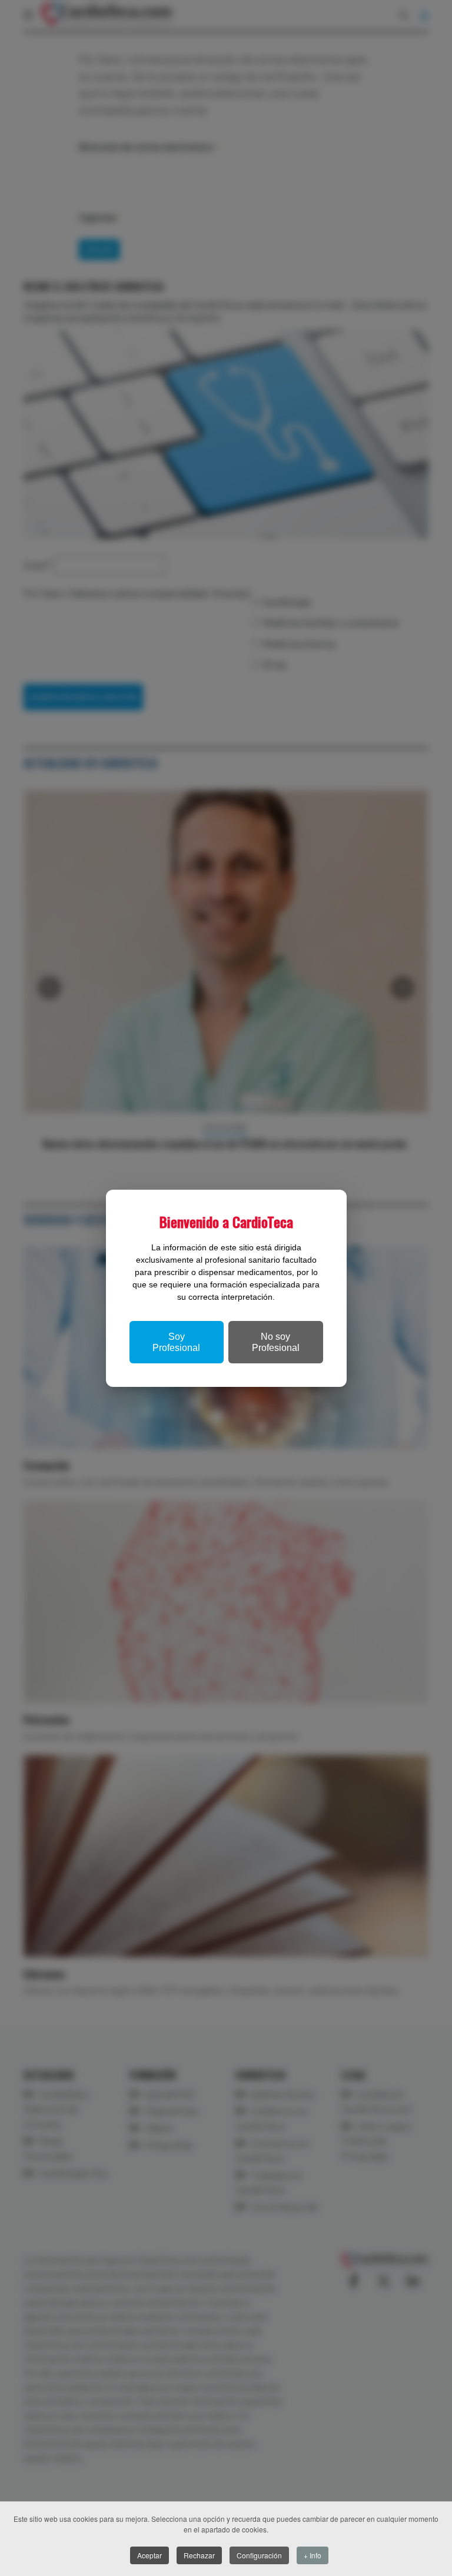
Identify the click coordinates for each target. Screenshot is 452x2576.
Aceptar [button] (149, 2555)
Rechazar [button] (199, 2555)
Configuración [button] (259, 2555)
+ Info (313, 2555)
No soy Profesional (276, 1342)
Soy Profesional (176, 1342)
